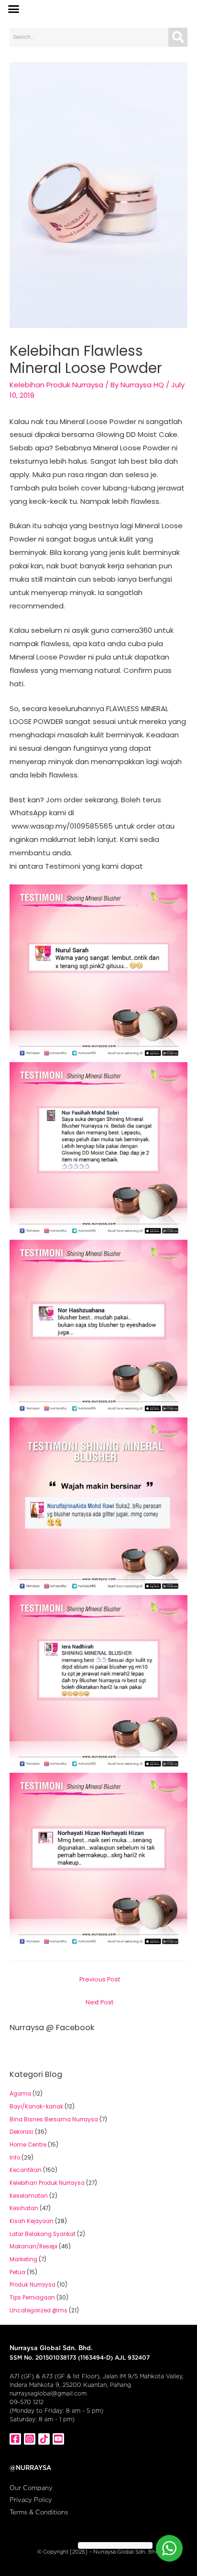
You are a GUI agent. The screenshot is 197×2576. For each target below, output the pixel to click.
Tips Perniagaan (32, 2298)
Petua (17, 2272)
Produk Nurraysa (33, 2285)
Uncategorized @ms (38, 2310)
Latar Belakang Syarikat (43, 2234)
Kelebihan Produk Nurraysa (56, 385)
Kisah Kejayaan (32, 2221)
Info (15, 2158)
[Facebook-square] (15, 2439)
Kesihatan (24, 2208)
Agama (20, 2094)
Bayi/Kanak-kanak (36, 2107)
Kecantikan (26, 2170)
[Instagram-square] (30, 2439)
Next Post (99, 2002)
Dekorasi (22, 2132)
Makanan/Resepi (33, 2246)
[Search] (178, 37)
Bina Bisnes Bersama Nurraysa (54, 2119)
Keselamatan (29, 2196)
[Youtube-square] (58, 2439)
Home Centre (28, 2145)
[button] (14, 9)
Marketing (23, 2259)
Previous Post (100, 1979)
